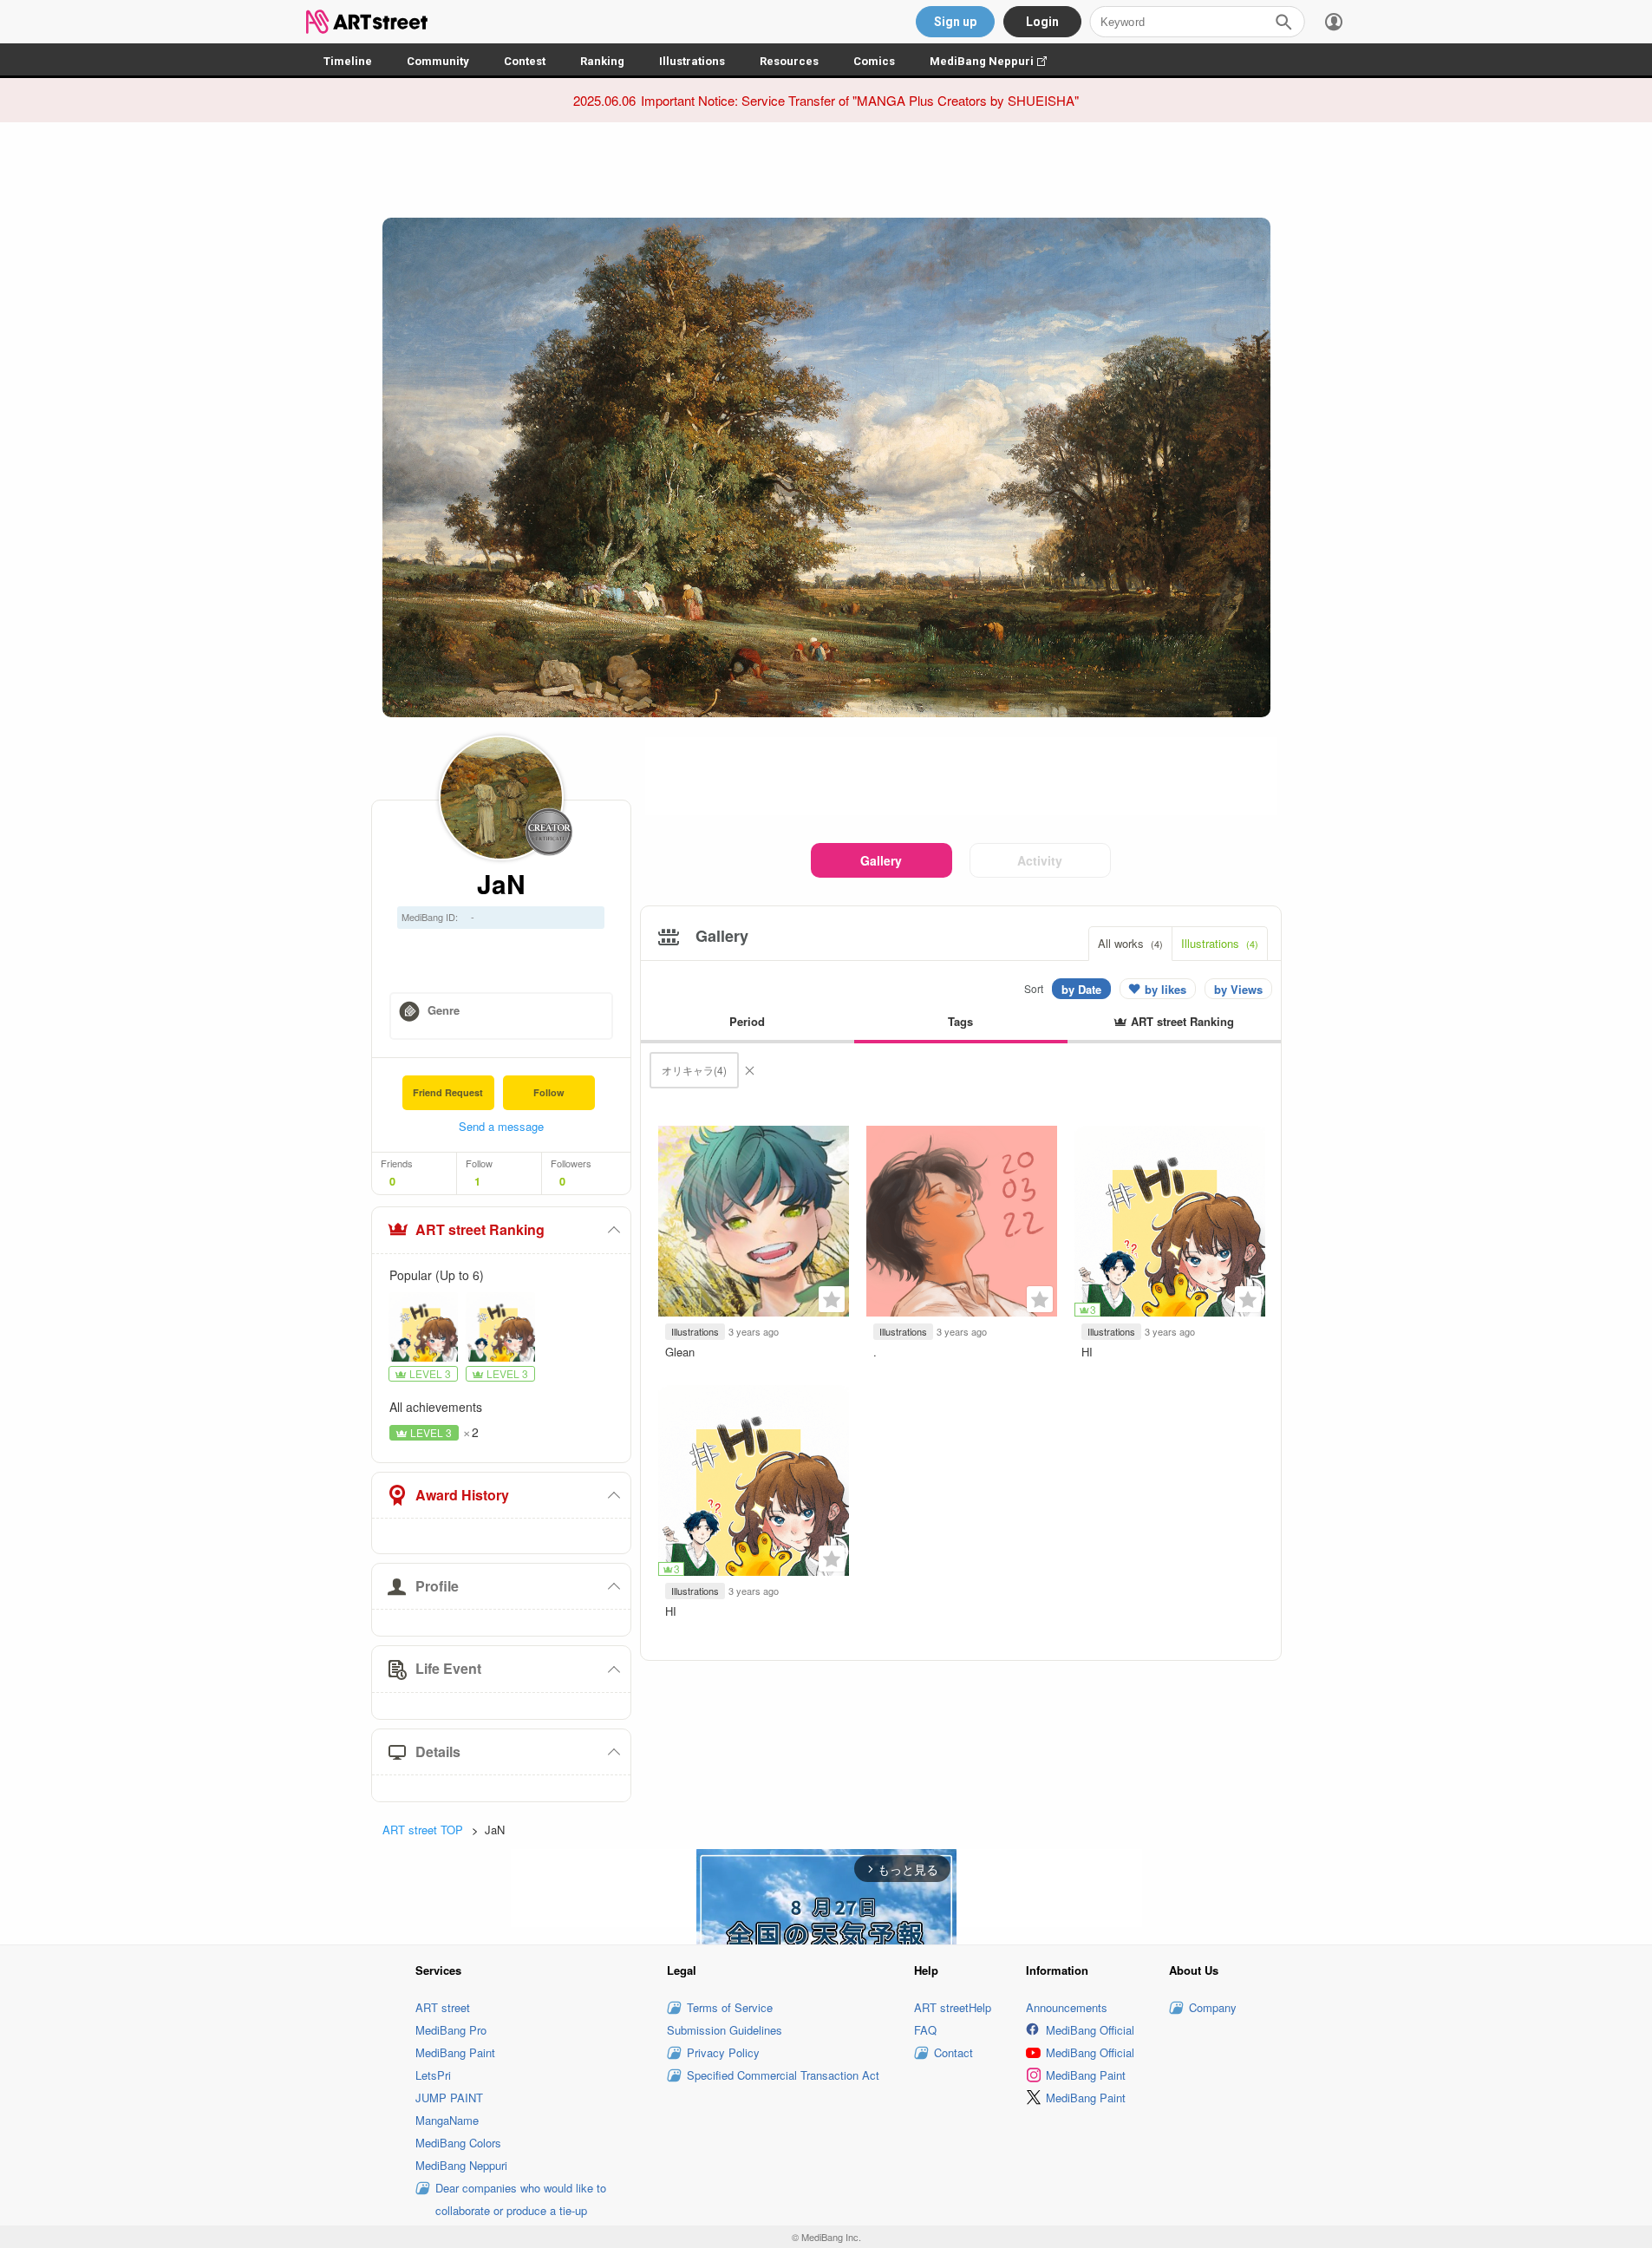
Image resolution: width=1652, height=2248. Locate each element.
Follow (549, 1092)
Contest (525, 61)
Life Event (448, 1668)
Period (747, 1021)
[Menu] (1334, 22)
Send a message (501, 1126)
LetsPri (433, 2075)
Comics (874, 61)
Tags (960, 1021)
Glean (680, 1352)
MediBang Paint (455, 2052)
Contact (953, 2052)
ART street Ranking (480, 1229)
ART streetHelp (953, 2007)
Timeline (348, 61)
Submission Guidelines (725, 2030)
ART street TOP (423, 1830)
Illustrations (692, 61)
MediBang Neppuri (997, 61)
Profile (437, 1586)
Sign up (955, 22)
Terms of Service (730, 2007)
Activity (1040, 860)
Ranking (602, 61)
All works (1130, 943)
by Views (1238, 989)
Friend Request (448, 1092)
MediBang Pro (451, 2030)
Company (1213, 2007)
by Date (1081, 989)
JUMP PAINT (449, 2098)
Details (438, 1751)
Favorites (832, 1299)
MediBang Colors (458, 2143)
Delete (749, 1070)
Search (1283, 22)
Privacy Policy (723, 2052)
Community (438, 61)
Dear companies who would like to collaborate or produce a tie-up (521, 2199)
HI (1087, 1352)
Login (1042, 22)
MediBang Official (1090, 2030)
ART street (443, 2007)
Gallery (881, 860)
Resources (789, 61)
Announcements (1067, 2007)
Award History (462, 1495)
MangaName (447, 2120)
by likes (1166, 989)
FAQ (925, 2030)
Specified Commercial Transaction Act (783, 2075)
